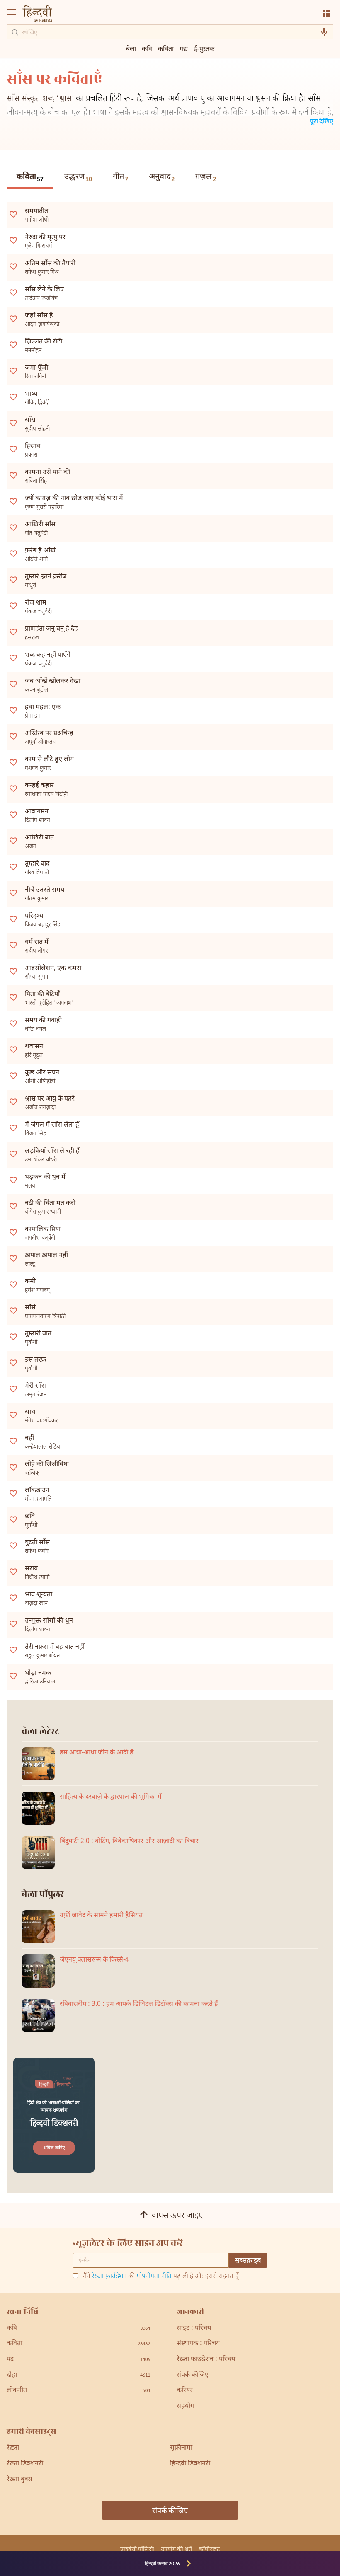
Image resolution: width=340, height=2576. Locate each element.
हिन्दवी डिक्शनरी (190, 2464)
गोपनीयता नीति (154, 2277)
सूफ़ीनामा (181, 2448)
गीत (120, 177)
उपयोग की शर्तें (176, 2549)
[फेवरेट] (13, 214)
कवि (147, 48)
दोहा (78, 2375)
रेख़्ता (13, 2448)
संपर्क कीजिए (193, 2375)
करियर (185, 2391)
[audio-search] (324, 32)
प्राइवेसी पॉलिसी (137, 2549)
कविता (30, 178)
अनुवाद (162, 177)
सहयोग (185, 2406)
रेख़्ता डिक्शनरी (25, 2464)
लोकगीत (78, 2391)
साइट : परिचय (194, 2328)
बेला (131, 48)
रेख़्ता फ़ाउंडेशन (109, 2277)
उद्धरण (78, 177)
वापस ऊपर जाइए (177, 2216)
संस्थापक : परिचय (198, 2344)
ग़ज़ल (206, 177)
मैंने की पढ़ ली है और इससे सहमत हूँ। (162, 2277)
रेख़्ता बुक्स (19, 2480)
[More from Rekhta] (327, 14)
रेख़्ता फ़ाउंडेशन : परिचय (206, 2360)
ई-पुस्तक (204, 48)
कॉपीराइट (209, 2549)
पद (78, 2360)
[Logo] (37, 15)
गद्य (184, 48)
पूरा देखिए (322, 121)
